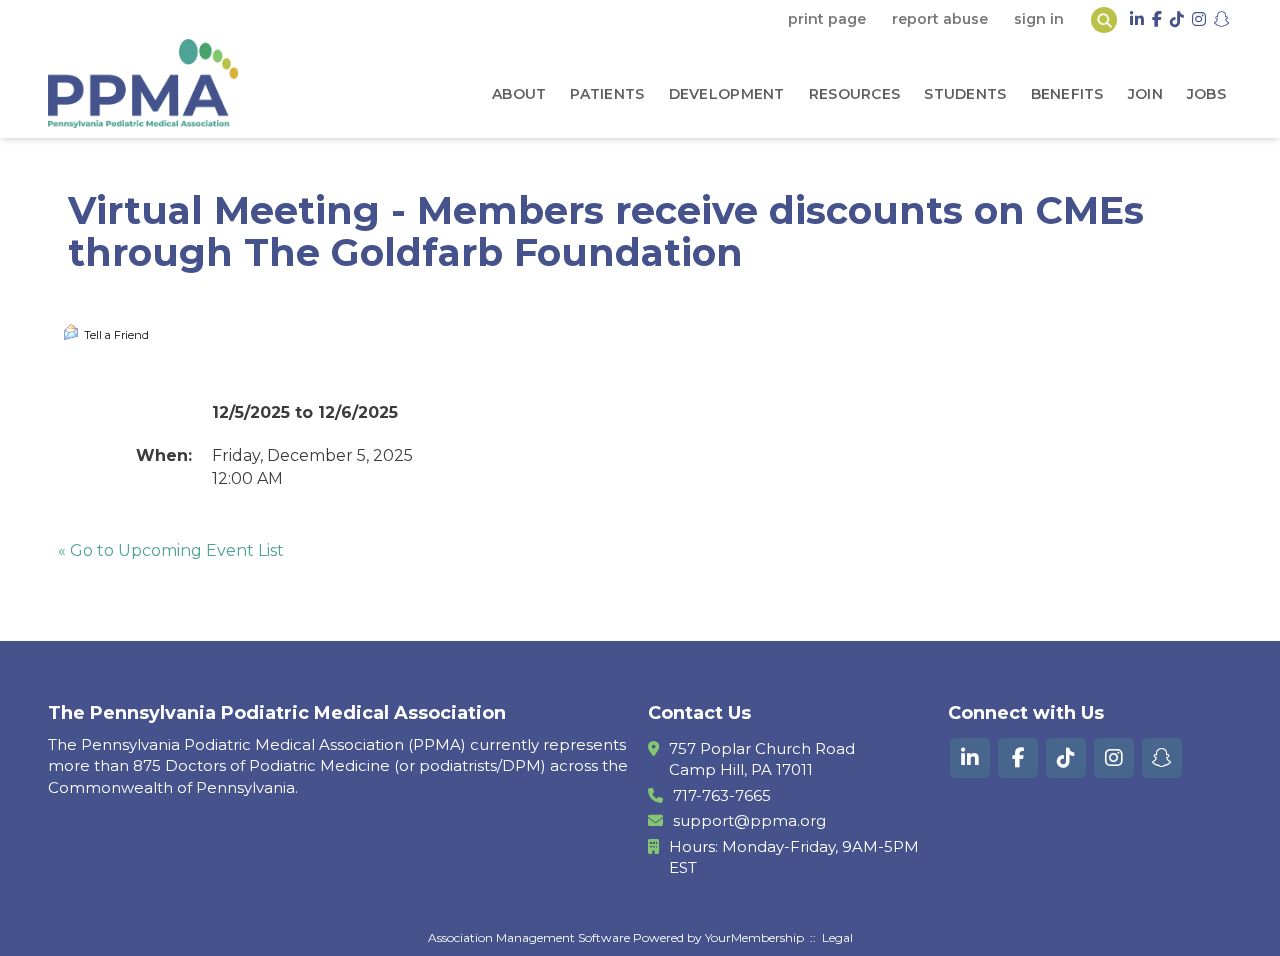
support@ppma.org (749, 820)
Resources (855, 94)
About (519, 94)
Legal (837, 937)
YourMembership (754, 937)
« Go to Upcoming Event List (171, 550)
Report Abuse (940, 19)
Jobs (1206, 94)
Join (1145, 94)
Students (965, 94)
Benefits (1067, 94)
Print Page (827, 19)
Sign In (1039, 19)
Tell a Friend (116, 335)
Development (727, 94)
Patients (607, 94)
